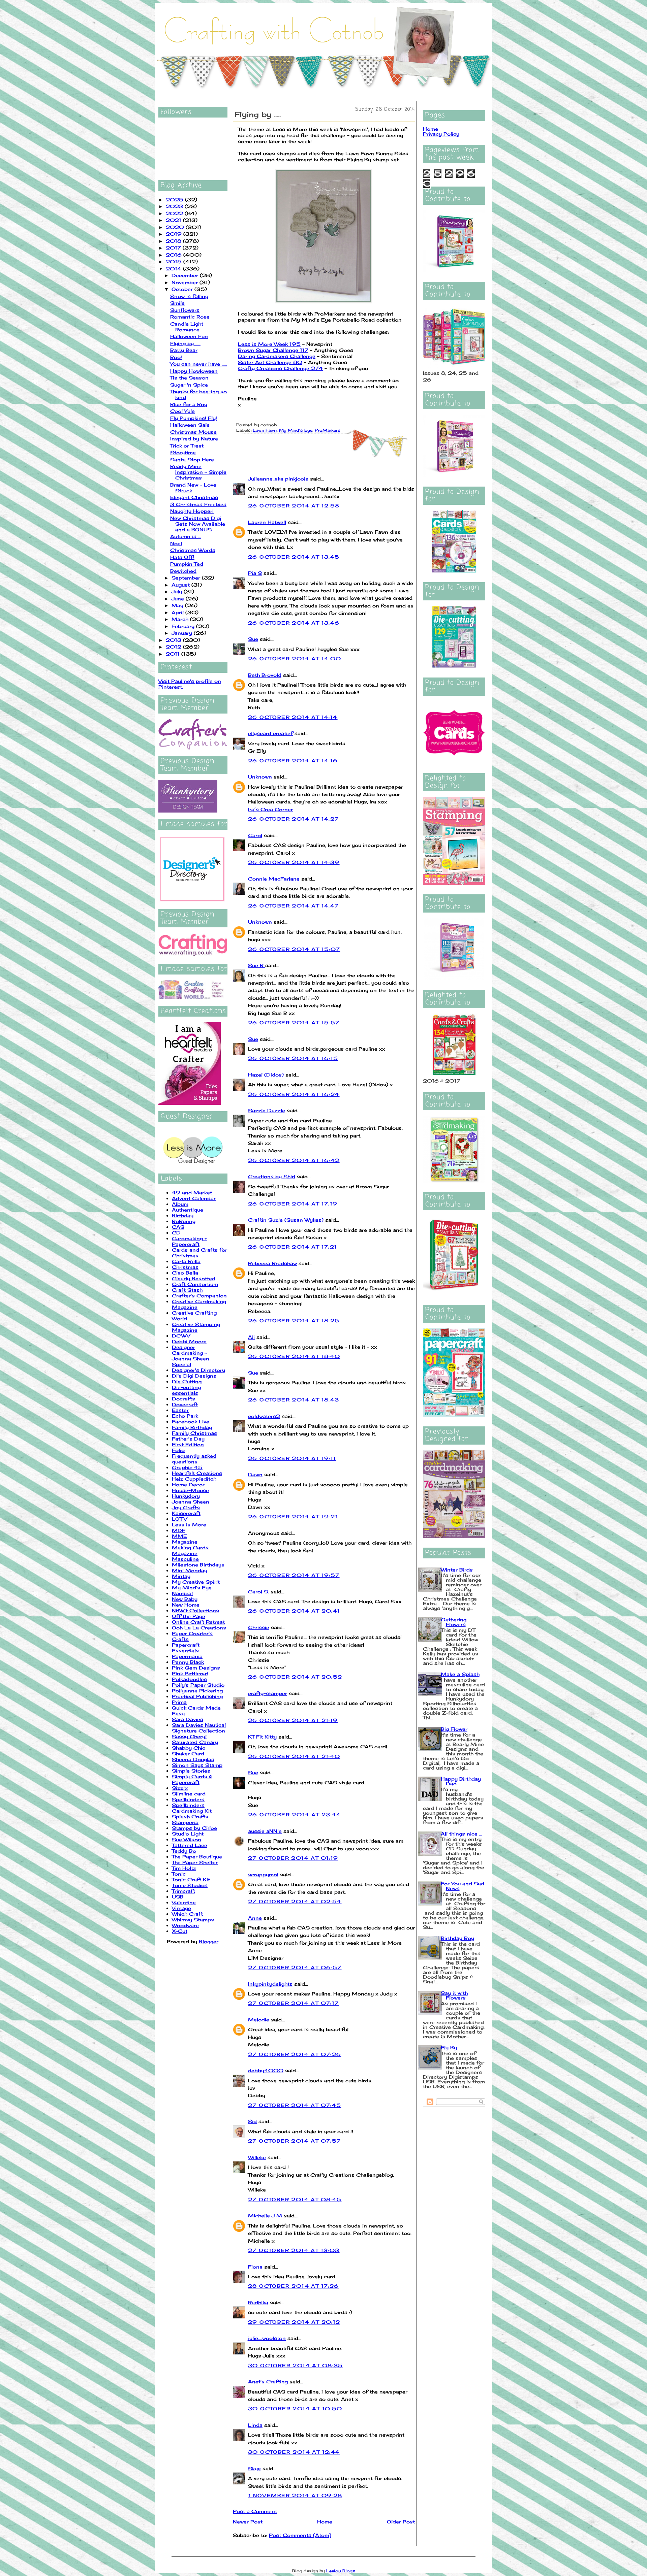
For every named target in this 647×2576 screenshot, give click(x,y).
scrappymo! (263, 1874)
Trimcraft (183, 1891)
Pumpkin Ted (187, 564)
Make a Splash (460, 1674)
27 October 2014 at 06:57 (295, 1967)
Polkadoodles (189, 1679)
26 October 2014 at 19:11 (292, 1458)
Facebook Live (191, 1422)
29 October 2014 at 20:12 (294, 2322)
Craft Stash (187, 1290)
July (178, 591)
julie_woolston (267, 2338)
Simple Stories (191, 1771)
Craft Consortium (195, 1284)
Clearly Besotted (194, 1278)
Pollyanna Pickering (197, 1691)
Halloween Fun (189, 336)
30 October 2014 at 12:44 (294, 2452)
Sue (253, 639)
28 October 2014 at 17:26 (294, 2286)
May (178, 605)
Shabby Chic (189, 1748)
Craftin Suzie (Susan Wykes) (286, 1220)
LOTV (179, 1519)
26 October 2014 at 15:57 (294, 1022)
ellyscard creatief (270, 733)
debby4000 (266, 2070)
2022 (175, 213)
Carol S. (258, 1592)
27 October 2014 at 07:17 (294, 2003)
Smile (177, 303)
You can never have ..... (198, 364)
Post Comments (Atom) (300, 2535)
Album (180, 1204)
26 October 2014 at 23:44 (295, 1814)
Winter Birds (457, 1570)
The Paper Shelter (195, 1862)
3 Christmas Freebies (198, 504)
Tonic (179, 1874)
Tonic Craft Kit (191, 1879)
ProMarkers (328, 430)
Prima (179, 1702)
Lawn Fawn (265, 430)
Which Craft (187, 1914)
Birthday (183, 1215)
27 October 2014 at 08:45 (295, 2199)
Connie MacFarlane (274, 879)
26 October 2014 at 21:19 (293, 1720)
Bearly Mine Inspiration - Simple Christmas (198, 472)
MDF (179, 1530)
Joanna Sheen (191, 1502)
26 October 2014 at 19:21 (293, 1516)
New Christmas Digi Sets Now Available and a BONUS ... (198, 524)
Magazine (185, 1542)
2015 (175, 261)
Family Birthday (192, 1427)
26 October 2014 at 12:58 (294, 506)
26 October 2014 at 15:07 (294, 949)
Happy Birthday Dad (461, 1781)
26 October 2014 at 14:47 (294, 906)
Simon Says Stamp (197, 1765)
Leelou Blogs (341, 2571)
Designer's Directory (198, 1370)
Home (325, 2522)
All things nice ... (461, 1834)
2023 (175, 206)
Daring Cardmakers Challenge (277, 356)
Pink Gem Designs (196, 1668)
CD (176, 1233)
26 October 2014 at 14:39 (294, 862)
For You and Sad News (463, 1886)
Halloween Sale (190, 425)
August (181, 585)
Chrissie (259, 1627)
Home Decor (188, 1484)
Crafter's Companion (199, 1296)
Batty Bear (184, 350)
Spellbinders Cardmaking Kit (192, 1808)
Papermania (187, 1656)
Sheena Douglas (193, 1759)
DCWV (181, 1336)
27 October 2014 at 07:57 (295, 2141)
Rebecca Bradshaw (272, 1263)
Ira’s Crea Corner (270, 809)
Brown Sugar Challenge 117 (273, 350)
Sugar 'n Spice (189, 385)
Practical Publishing (197, 1696)
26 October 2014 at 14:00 (295, 658)
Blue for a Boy (189, 404)
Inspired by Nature (194, 439)
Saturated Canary (195, 1742)
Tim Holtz (184, 1868)
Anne (255, 1918)
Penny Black (188, 1662)
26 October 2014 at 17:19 (293, 1204)
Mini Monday (190, 1570)
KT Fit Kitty (262, 1737)
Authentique (188, 1210)
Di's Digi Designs (194, 1376)
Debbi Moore (189, 1341)
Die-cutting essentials (186, 1390)
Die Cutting (187, 1381)
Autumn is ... (186, 536)
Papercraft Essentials (186, 1648)
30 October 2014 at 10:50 (295, 2408)
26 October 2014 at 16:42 (294, 1160)
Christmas (185, 1267)
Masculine (185, 1559)
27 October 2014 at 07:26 (295, 2054)
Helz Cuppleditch (194, 1479)
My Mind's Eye (192, 1588)
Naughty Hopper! (192, 511)
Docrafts (183, 1399)
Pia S (255, 573)
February (184, 626)
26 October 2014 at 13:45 (294, 557)
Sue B (257, 965)
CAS (178, 1227)
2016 (175, 255)
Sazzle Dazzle (267, 1110)
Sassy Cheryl (189, 1736)
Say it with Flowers (454, 1995)
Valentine (184, 1902)
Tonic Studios (190, 1885)
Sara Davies (188, 1719)
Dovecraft (185, 1404)
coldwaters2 (264, 1416)
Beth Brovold (265, 675)
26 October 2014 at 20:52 (295, 1677)
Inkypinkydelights (270, 1984)
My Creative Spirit (196, 1582)
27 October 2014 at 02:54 (295, 1901)
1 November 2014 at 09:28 (295, 2495)
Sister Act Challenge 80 (270, 362)
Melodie (259, 2020)
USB (178, 1897)
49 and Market (192, 1193)
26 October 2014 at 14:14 (293, 717)
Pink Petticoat (190, 1673)
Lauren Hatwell (267, 522)
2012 (174, 647)
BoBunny (184, 1221)
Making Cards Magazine (190, 1550)
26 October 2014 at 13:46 (294, 623)
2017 (174, 248)
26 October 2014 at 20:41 (294, 1611)
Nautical (182, 1593)
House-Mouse (190, 1490)
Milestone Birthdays (198, 1565)
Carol (255, 835)
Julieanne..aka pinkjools (278, 479)
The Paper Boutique (197, 1857)
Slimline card (189, 1794)
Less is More (189, 1525)
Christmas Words (193, 550)
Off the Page (189, 1616)
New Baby (185, 1599)
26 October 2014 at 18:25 (294, 1320)
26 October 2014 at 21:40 (294, 1756)
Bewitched (183, 571)
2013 (174, 640)
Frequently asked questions (194, 1459)
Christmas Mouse (193, 432)
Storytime (183, 452)
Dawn (255, 1474)
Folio (178, 1450)
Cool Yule (182, 411)
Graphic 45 (187, 1467)
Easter (180, 1410)
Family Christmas (194, 1433)
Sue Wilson (187, 1839)
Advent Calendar (194, 1198)
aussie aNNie (265, 1831)
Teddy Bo (184, 1851)
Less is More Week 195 (269, 344)
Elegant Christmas (194, 497)
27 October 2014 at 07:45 (295, 2105)
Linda (255, 2425)
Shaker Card (188, 1754)
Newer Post (248, 2522)
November (186, 282)
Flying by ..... (185, 343)
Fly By (449, 2047)
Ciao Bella (185, 1273)
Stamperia (185, 1822)
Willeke (257, 2157)
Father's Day (188, 1439)
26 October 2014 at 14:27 (294, 819)
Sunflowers (185, 310)
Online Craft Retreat (198, 1622)
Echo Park (185, 1416)
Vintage (181, 1908)
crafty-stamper (268, 1693)
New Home (186, 1605)
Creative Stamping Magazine (196, 1327)
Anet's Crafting (268, 2382)
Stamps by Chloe (194, 1828)
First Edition (188, 1444)
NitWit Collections (195, 1610)
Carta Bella (186, 1261)
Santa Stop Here (192, 459)
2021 (174, 220)
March (181, 619)
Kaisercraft (186, 1513)
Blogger (209, 1941)
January (183, 633)
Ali (251, 1337)
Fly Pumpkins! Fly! (194, 418)
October (183, 289)
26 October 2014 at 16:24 (294, 1094)
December (186, 275)
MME (179, 1536)
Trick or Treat (187, 446)
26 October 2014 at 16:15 (293, 1058)
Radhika (258, 2302)
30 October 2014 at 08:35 (296, 2365)
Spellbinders (188, 1799)
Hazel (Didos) (266, 1075)
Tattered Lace (190, 1845)
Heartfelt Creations (197, 1473)
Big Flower (454, 1729)
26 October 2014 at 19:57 (294, 1575)
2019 (175, 234)
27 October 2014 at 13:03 (294, 2250)
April (178, 612)
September (187, 578)
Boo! (176, 357)
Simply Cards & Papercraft (192, 1779)
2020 (176, 227)
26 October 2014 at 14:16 (293, 761)
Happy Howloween (194, 371)
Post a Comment (255, 2511)
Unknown (260, 777)
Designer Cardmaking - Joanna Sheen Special (191, 1356)
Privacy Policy (441, 134)
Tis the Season (189, 378)
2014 (174, 269)
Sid (252, 2121)
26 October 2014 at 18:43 (294, 1400)
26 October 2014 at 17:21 (293, 1247)
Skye (254, 2468)
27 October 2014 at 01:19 (293, 1858)
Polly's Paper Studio (198, 1685)
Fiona (255, 2267)
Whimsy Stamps (193, 1920)
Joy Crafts (186, 1507)
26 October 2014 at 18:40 (294, 1356)
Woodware (185, 1925)
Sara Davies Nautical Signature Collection (199, 1728)
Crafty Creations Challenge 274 (280, 368)
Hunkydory (186, 1496)
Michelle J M (265, 2216)
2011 (174, 654)
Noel (176, 543)
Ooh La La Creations (199, 1628)
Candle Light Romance (187, 327)
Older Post (401, 2522)
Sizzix (180, 1788)
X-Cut (180, 1931)
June (179, 599)
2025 (175, 200)
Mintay (181, 1576)
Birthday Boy (457, 1938)
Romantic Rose (190, 317)
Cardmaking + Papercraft (189, 1241)
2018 (174, 241)
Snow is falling (189, 296)
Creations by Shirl (272, 1176)
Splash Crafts (190, 1817)
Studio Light (188, 1834)
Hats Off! (182, 557)
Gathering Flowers (454, 1622)
